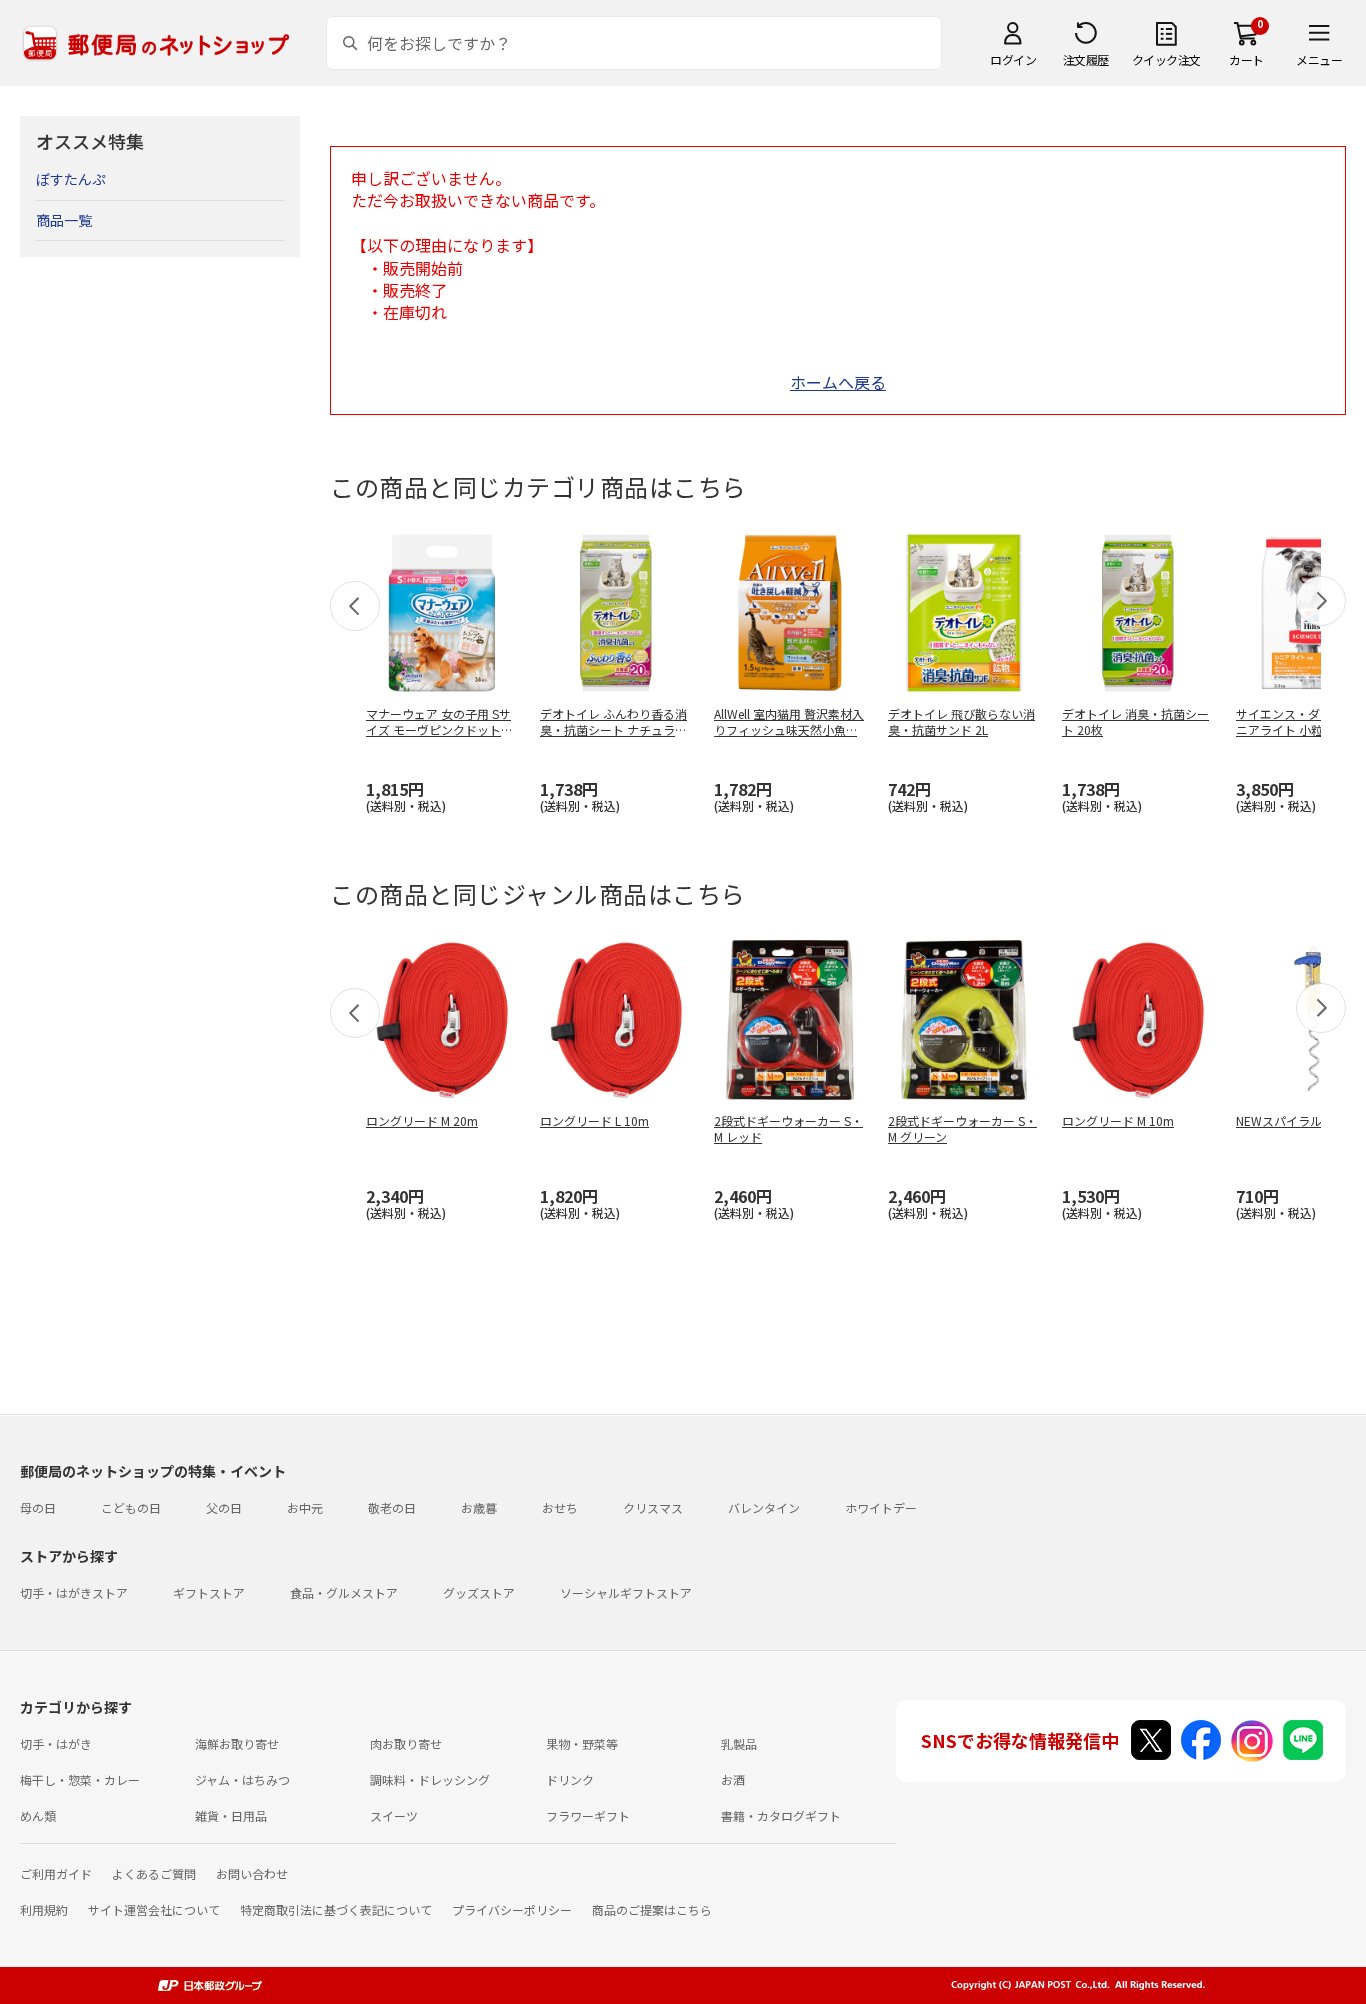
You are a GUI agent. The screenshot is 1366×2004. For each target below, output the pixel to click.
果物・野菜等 (582, 1743)
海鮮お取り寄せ (237, 1743)
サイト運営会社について (154, 1909)
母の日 (38, 1507)
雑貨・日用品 (231, 1815)
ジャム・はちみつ (242, 1779)
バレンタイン (764, 1507)
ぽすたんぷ (71, 179)
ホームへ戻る (838, 382)
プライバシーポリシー (512, 1909)
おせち (560, 1507)
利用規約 (44, 1909)
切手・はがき (56, 1743)
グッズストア (479, 1592)
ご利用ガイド (56, 1873)
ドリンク (570, 1779)
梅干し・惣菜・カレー (80, 1779)
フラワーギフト (588, 1815)
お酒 (733, 1779)
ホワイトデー (881, 1507)
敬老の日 (392, 1507)
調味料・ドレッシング (430, 1779)
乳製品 (739, 1743)
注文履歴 (1086, 59)
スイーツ (394, 1815)
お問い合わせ (252, 1873)
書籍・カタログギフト (781, 1815)
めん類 (38, 1815)
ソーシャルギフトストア (626, 1592)
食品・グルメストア (344, 1592)
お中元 (305, 1507)
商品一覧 (64, 220)
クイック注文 (1166, 59)
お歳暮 (479, 1507)
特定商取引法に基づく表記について (336, 1909)
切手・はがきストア (74, 1592)
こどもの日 (131, 1507)
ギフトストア (209, 1592)
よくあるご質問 (154, 1873)
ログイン (1013, 59)
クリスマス (653, 1507)
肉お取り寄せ (406, 1743)
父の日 (224, 1507)
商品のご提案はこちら (652, 1909)
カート (1246, 59)
